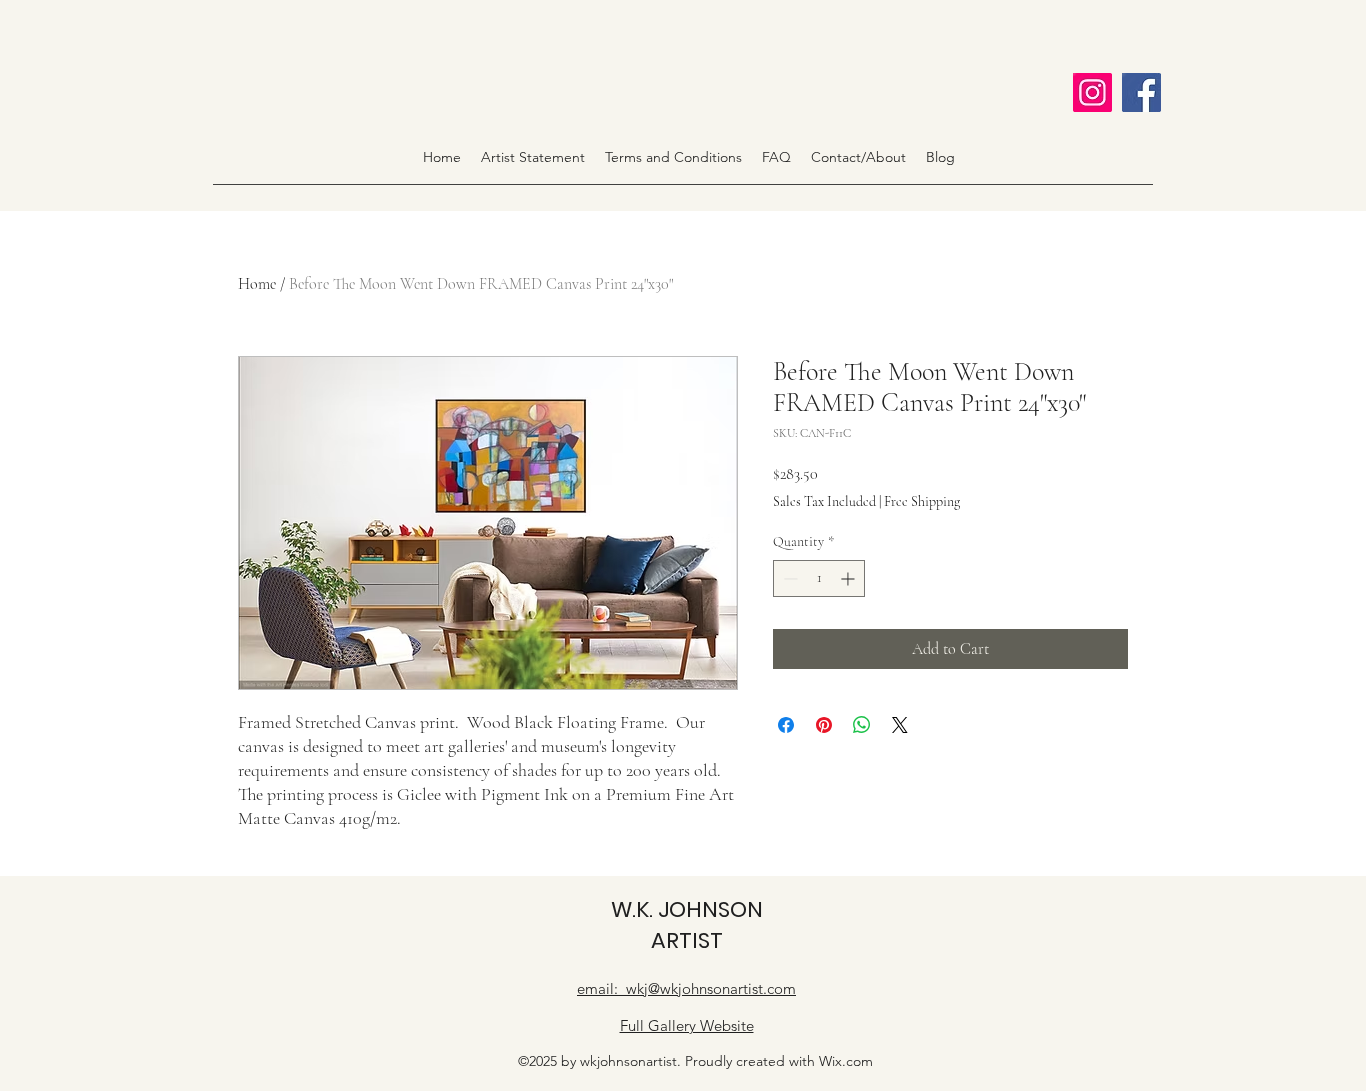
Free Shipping (922, 501)
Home (257, 284)
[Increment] (849, 578)
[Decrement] (788, 578)
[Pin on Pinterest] (824, 725)
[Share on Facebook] (786, 725)
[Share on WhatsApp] (862, 725)
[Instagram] (1092, 92)
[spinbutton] (819, 578)
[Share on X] (900, 725)
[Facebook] (1141, 92)
